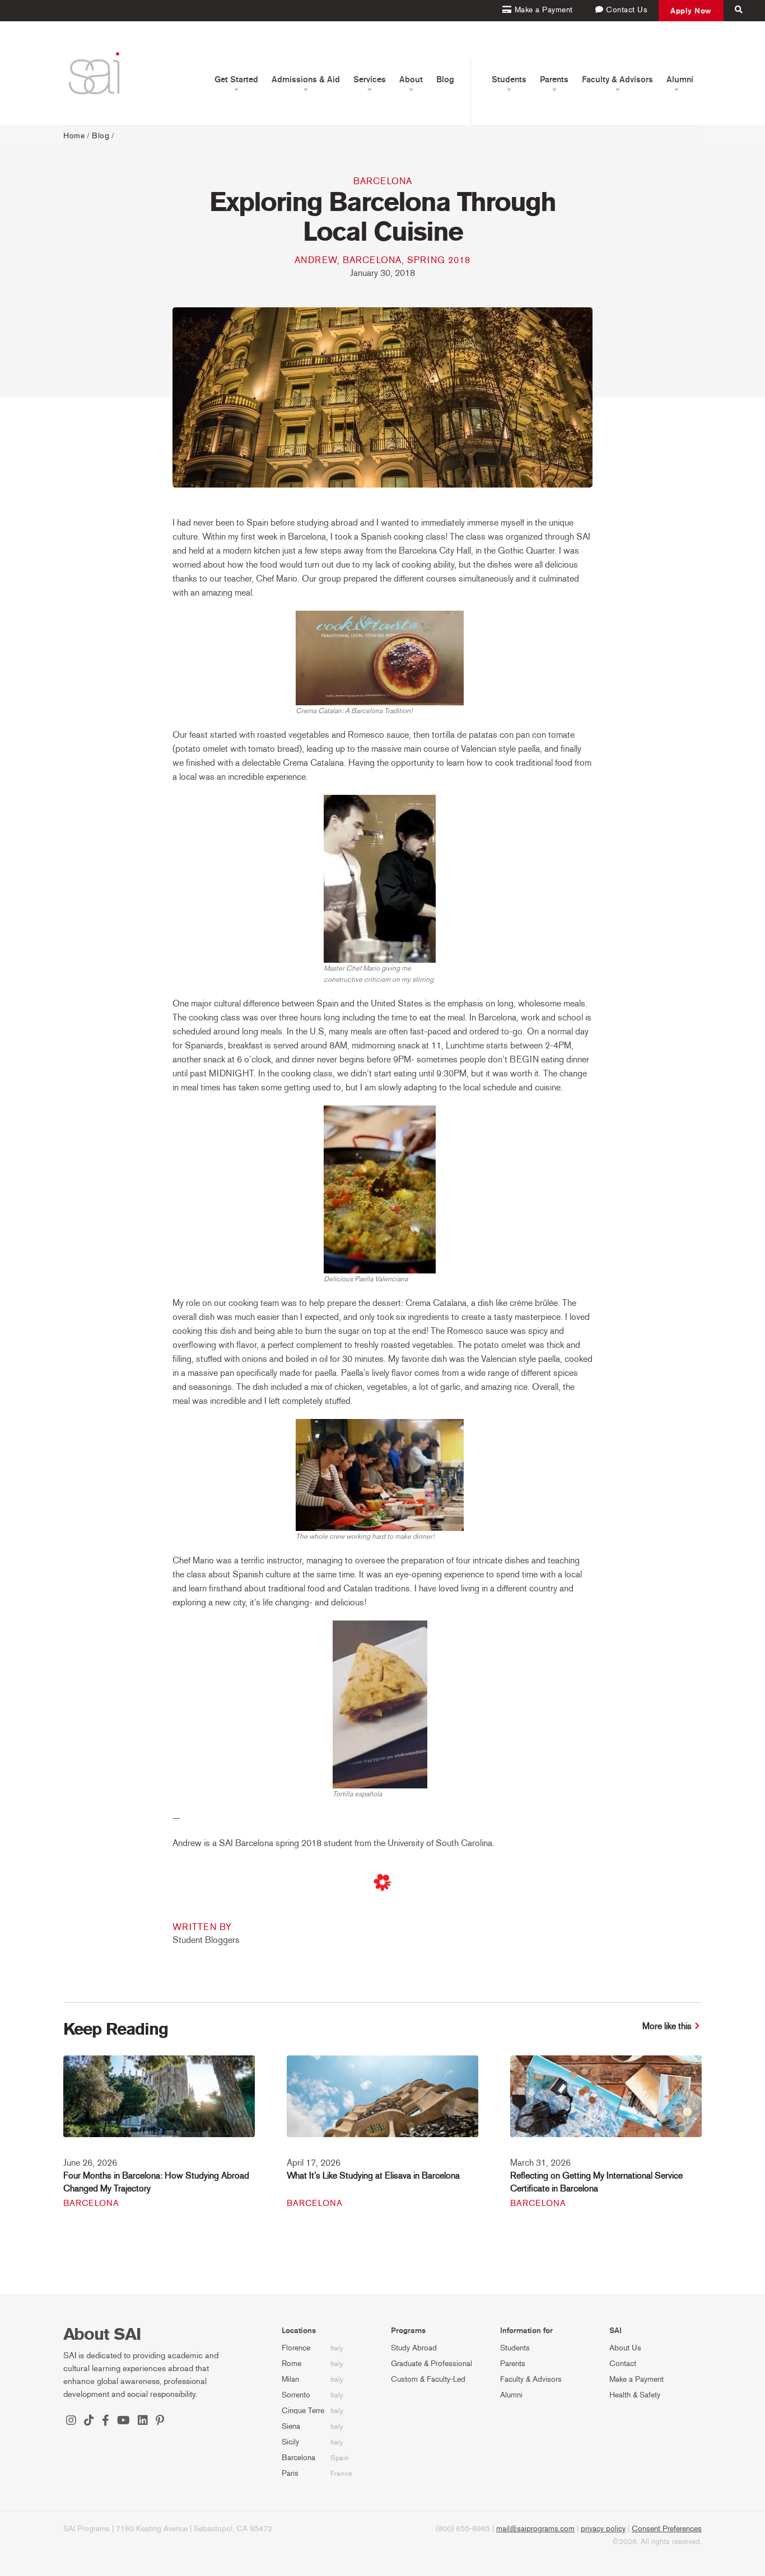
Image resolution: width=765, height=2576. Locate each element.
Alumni (511, 2395)
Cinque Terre (303, 2411)
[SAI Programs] (94, 73)
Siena (291, 2426)
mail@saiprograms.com (535, 2529)
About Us (625, 2348)
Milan (290, 2379)
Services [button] (370, 79)
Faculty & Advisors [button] (617, 79)
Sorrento (296, 2395)
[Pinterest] (160, 2422)
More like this (667, 2026)
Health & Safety (635, 2395)
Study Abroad (414, 2348)
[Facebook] (106, 2422)
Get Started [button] (236, 79)
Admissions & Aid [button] (306, 79)
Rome (291, 2364)
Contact (623, 2364)
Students (515, 2348)
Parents (513, 2364)
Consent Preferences (667, 2529)
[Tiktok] (89, 2422)
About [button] (411, 79)
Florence (296, 2348)
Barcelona (383, 181)
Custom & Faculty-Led (428, 2379)
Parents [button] (554, 79)
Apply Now (691, 11)
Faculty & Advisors (531, 2379)
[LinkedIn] (143, 2422)
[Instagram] (71, 2422)
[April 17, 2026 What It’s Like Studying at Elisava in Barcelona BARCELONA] (382, 2104)
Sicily (290, 2442)
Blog (445, 79)
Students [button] (509, 79)
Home (74, 136)
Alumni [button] (680, 79)
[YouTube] (123, 2422)
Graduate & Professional (432, 2364)
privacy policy (603, 2529)
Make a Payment (636, 2379)
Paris (290, 2473)
